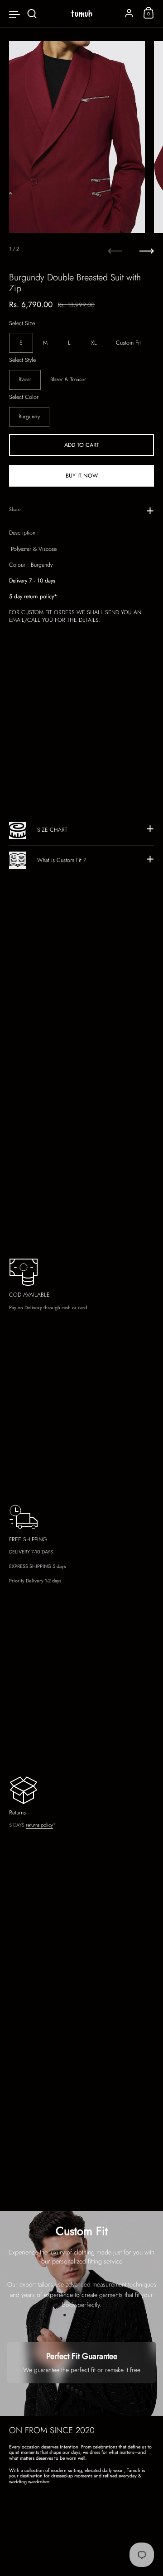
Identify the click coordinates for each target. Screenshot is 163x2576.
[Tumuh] (81, 14)
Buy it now (82, 476)
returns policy (39, 1825)
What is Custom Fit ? (62, 860)
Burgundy (29, 417)
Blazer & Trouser (68, 379)
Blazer (25, 379)
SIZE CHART (52, 830)
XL (94, 343)
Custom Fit (128, 343)
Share (15, 509)
